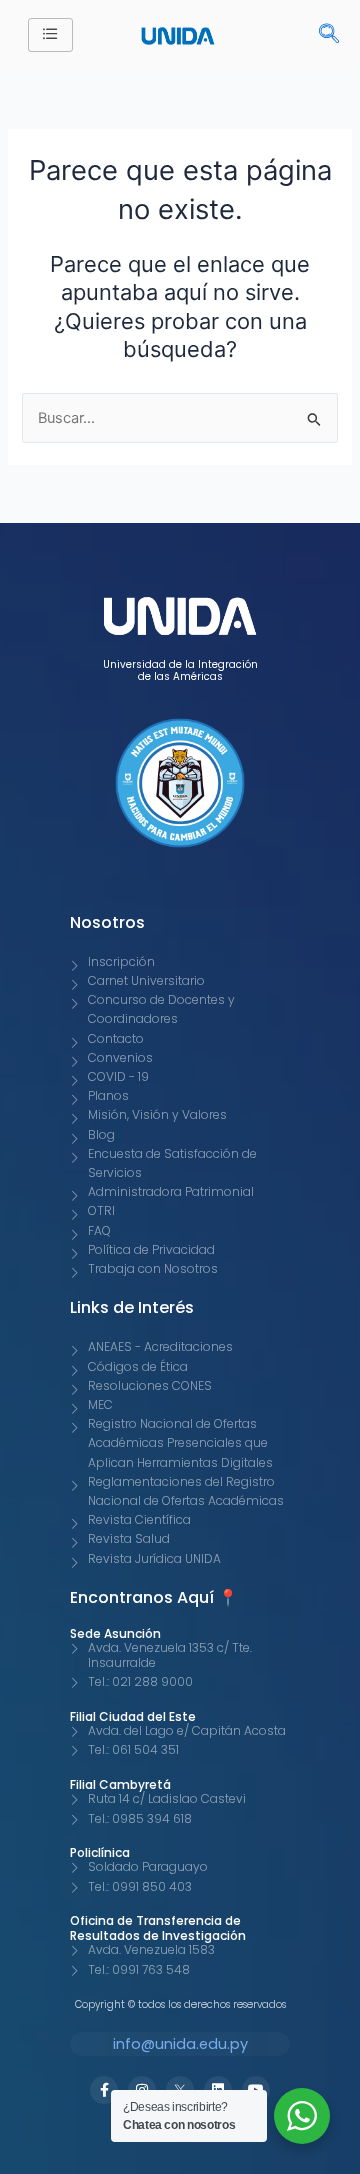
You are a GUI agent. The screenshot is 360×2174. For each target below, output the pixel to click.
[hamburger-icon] (50, 35)
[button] (319, 35)
